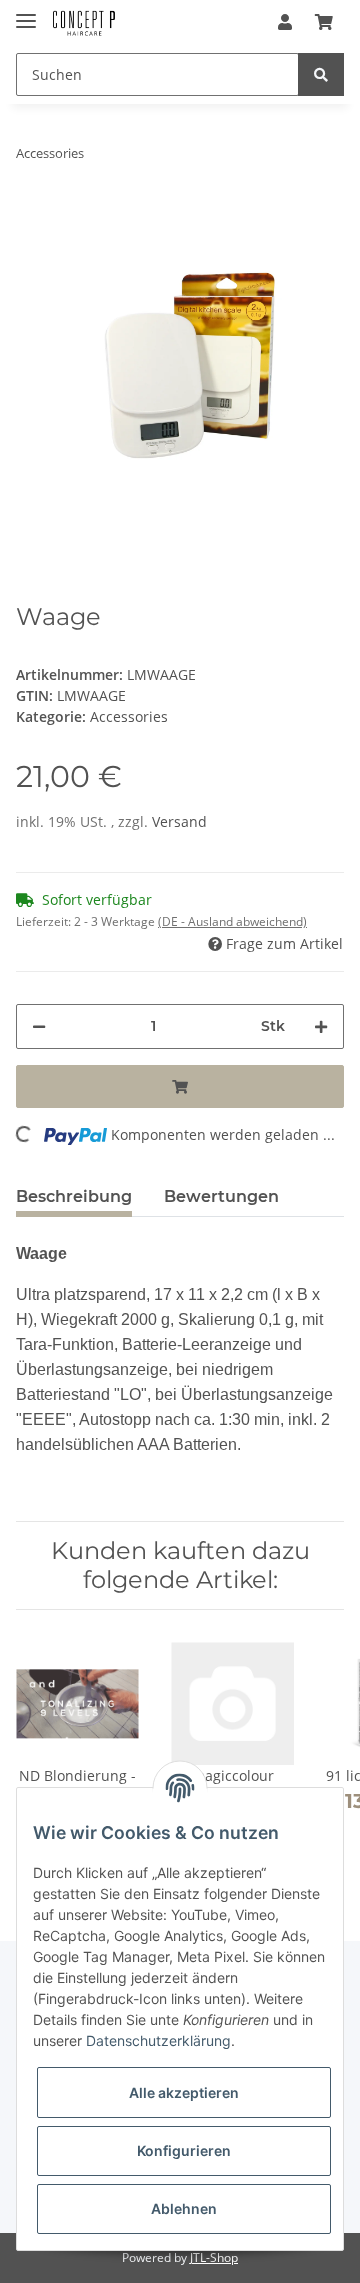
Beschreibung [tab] (74, 1196)
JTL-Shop (214, 2257)
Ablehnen (184, 2208)
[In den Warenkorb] (180, 1086)
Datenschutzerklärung (158, 2040)
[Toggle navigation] (26, 12)
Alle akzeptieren (184, 2092)
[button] (285, 22)
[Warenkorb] (324, 22)
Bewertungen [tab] (221, 1196)
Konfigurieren (184, 2150)
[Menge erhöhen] (321, 1026)
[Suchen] (321, 74)
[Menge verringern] (39, 1026)
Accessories (129, 716)
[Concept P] (84, 22)
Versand (179, 821)
